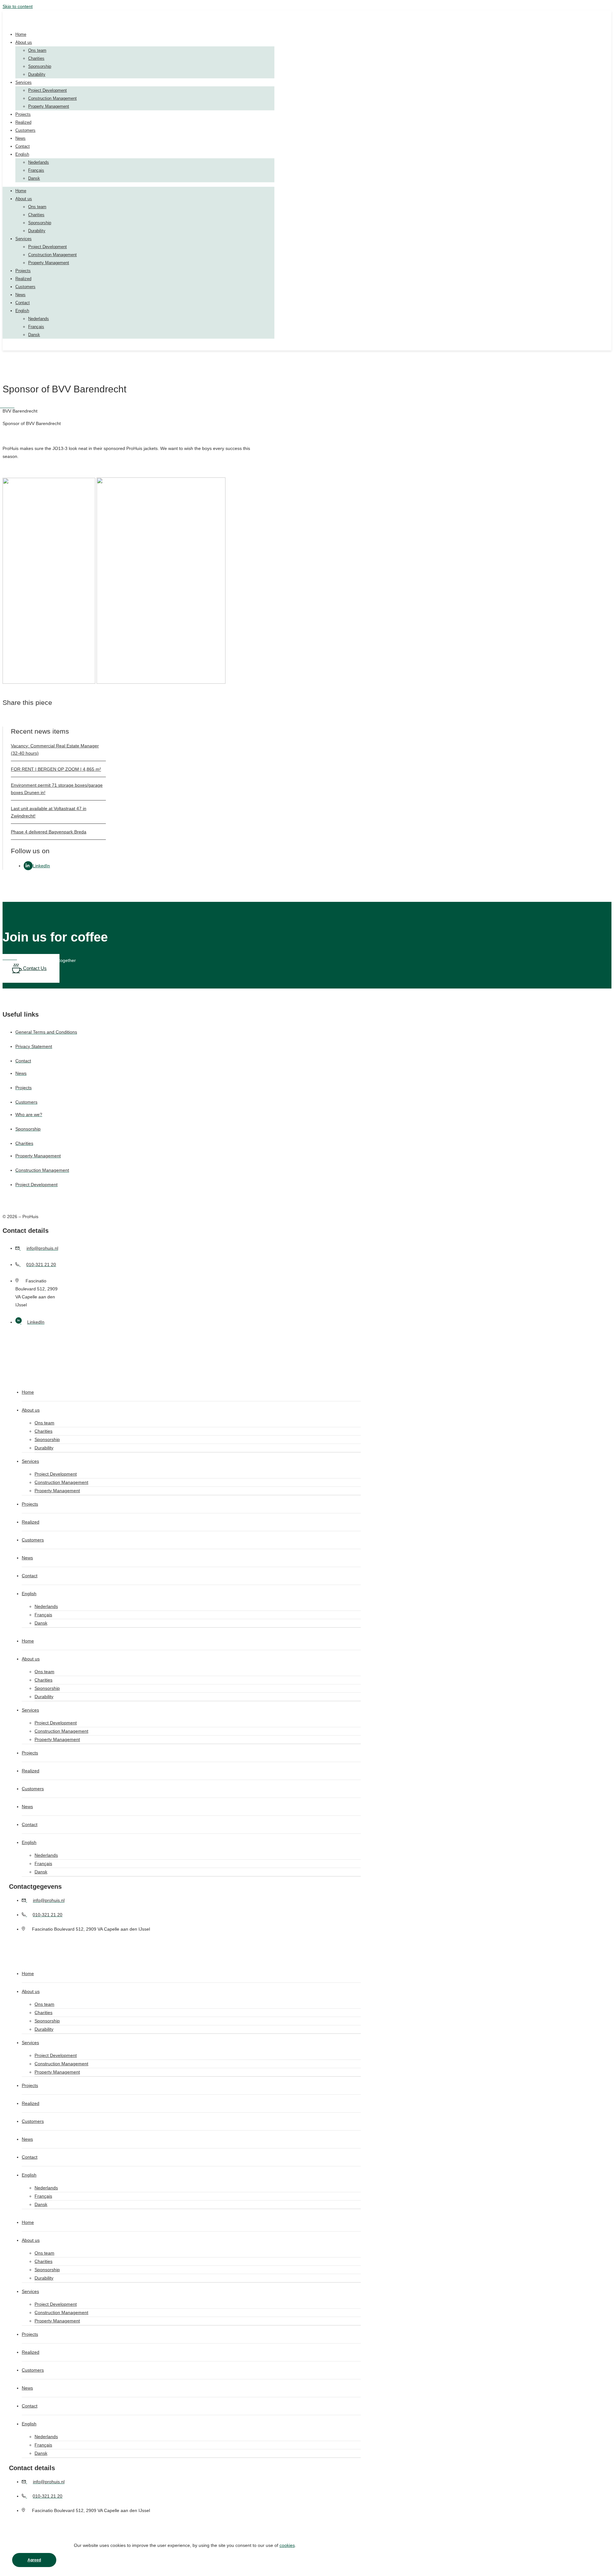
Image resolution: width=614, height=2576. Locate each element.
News (20, 138)
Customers (25, 130)
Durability (37, 74)
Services (24, 82)
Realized (23, 122)
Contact (23, 146)
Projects (23, 114)
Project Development (47, 90)
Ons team (37, 50)
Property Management (49, 106)
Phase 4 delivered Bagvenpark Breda (49, 832)
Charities (36, 58)
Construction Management (52, 98)
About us (24, 42)
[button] (17, 723)
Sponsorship (40, 66)
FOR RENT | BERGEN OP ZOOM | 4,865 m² (56, 769)
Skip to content (18, 6)
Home (21, 34)
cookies (287, 2545)
